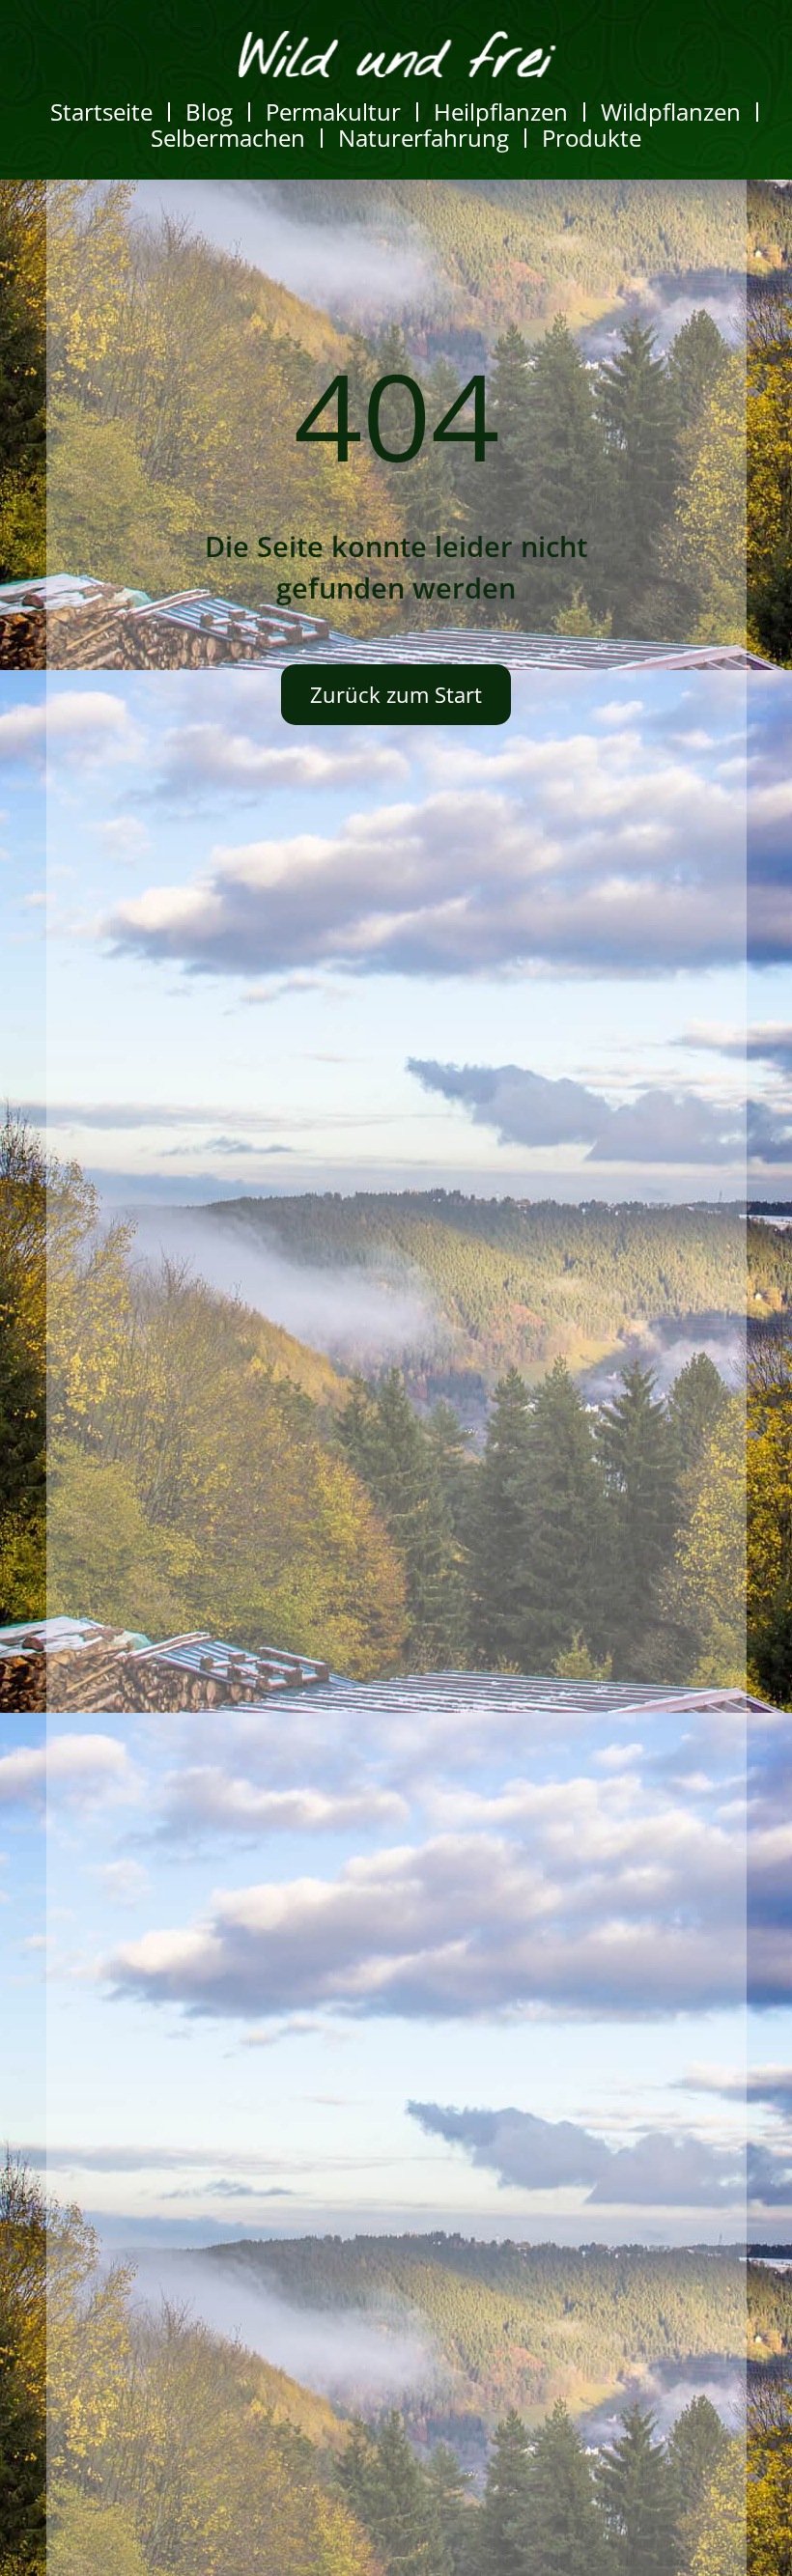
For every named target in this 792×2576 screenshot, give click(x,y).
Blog (209, 112)
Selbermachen (228, 138)
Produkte (592, 138)
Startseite (101, 112)
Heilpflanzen (501, 112)
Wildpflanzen (671, 112)
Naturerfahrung (424, 138)
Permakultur (333, 112)
